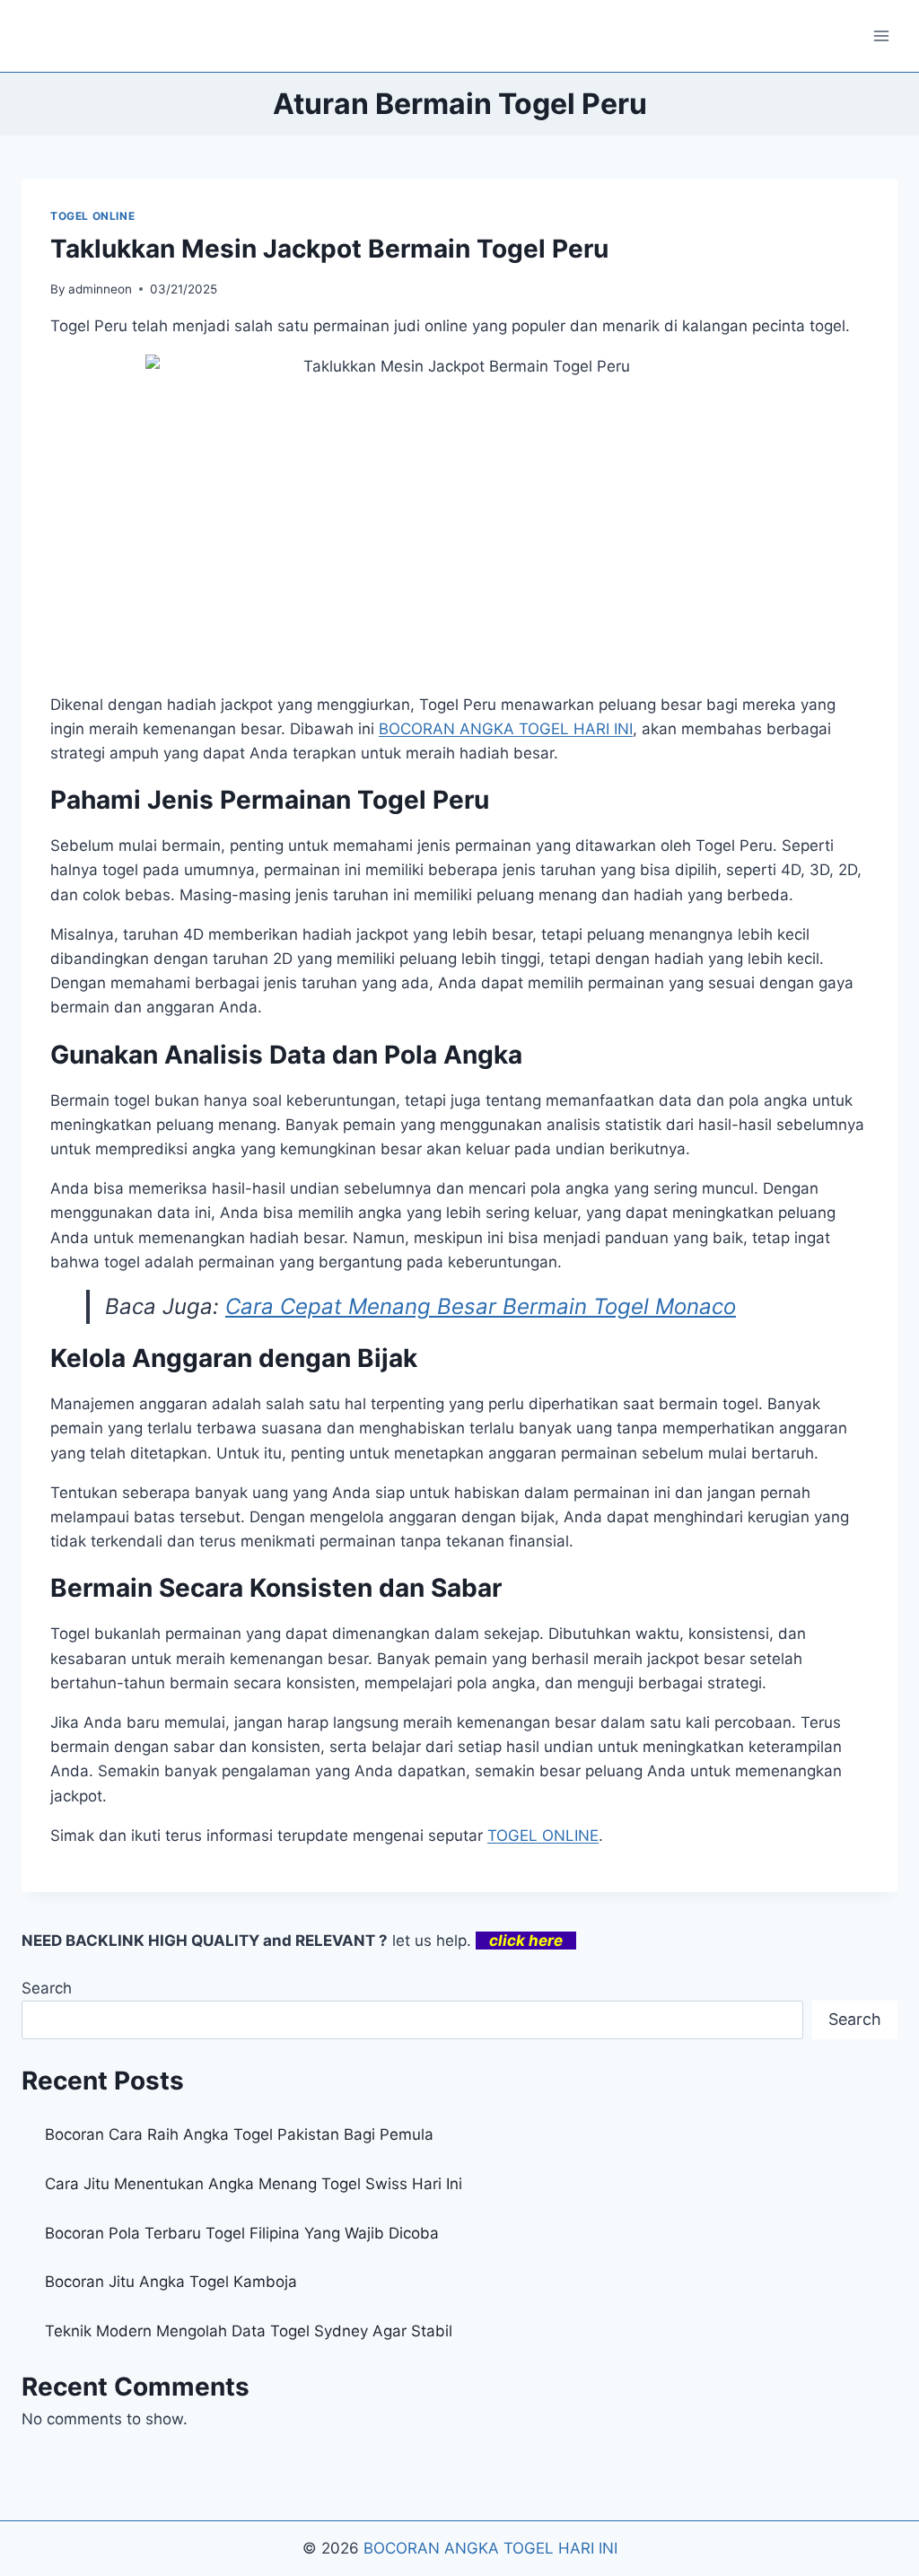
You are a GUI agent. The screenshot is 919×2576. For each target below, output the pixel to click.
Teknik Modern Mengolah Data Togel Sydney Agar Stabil (249, 2331)
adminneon (100, 289)
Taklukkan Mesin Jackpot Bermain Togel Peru (329, 249)
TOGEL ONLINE (92, 216)
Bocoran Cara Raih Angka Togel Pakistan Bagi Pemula (239, 2134)
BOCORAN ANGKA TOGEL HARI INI (506, 729)
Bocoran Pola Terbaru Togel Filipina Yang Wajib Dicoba (242, 2233)
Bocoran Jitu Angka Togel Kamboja (171, 2282)
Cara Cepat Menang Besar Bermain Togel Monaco (481, 1306)
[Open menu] (881, 35)
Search (47, 1988)
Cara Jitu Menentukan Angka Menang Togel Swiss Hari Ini (254, 2184)
